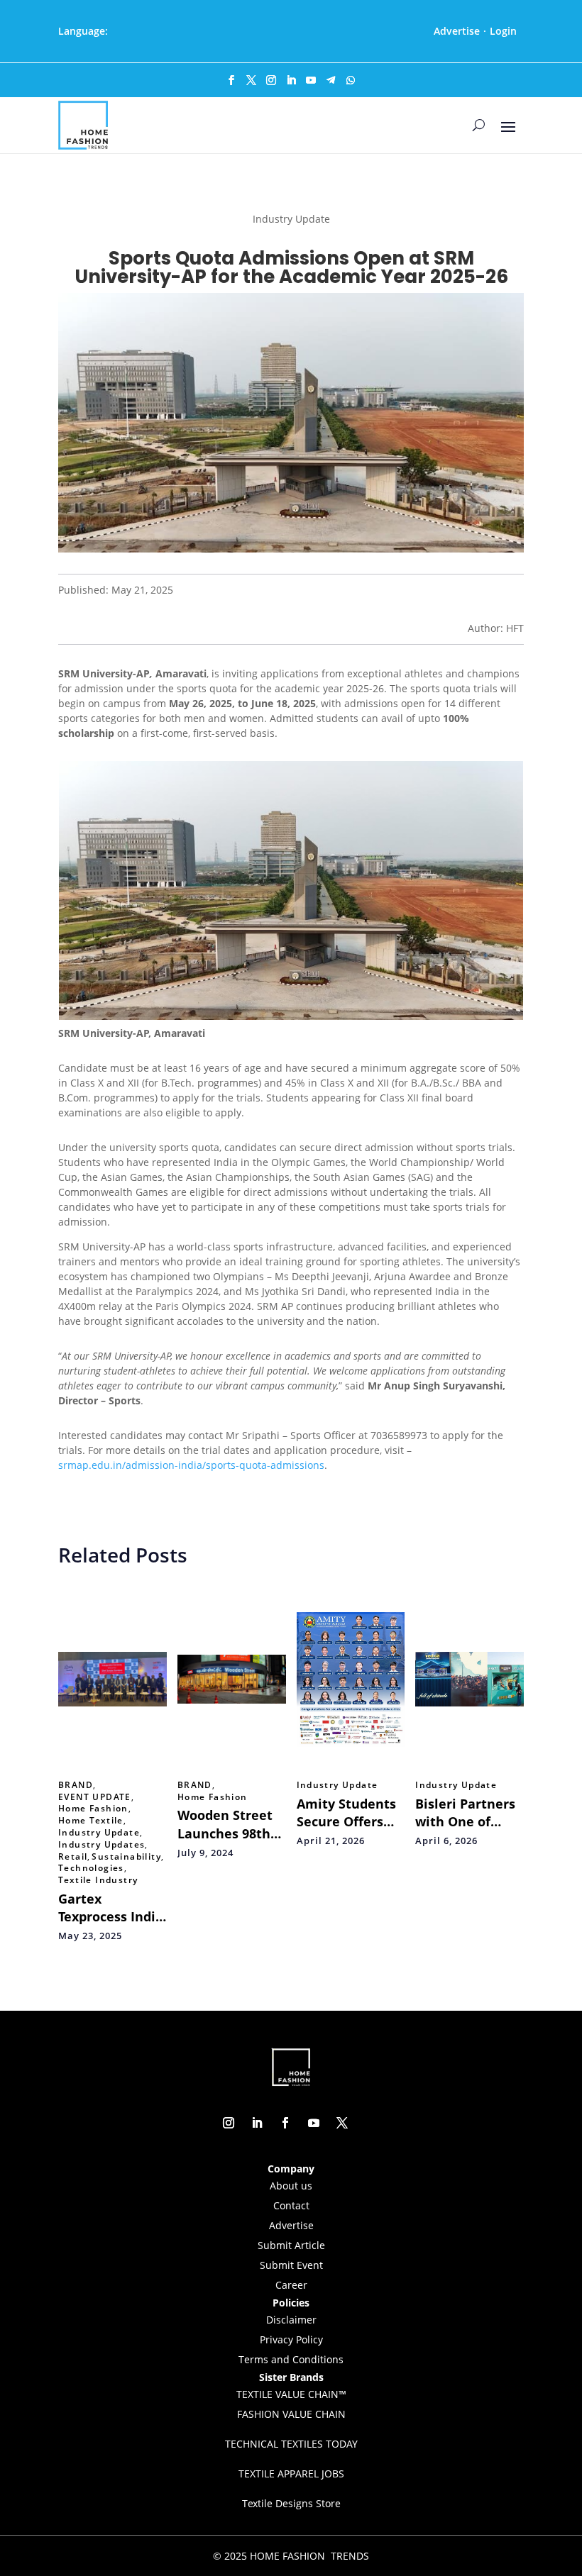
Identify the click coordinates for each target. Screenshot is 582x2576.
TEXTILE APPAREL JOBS (291, 2474)
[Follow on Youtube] (311, 80)
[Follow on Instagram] (271, 80)
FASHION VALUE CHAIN (291, 2414)
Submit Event (291, 2265)
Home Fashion (93, 1809)
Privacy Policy (291, 2339)
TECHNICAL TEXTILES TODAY (291, 2444)
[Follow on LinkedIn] (291, 80)
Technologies (91, 1868)
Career (291, 2285)
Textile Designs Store (291, 2503)
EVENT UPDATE (95, 1797)
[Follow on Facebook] (231, 80)
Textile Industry (98, 1880)
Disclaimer (291, 2320)
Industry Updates (101, 1845)
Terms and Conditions (291, 2359)
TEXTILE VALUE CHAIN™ (291, 2394)
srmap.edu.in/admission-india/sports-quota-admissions (191, 1465)
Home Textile (91, 1821)
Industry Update (99, 1833)
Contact (291, 2205)
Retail (73, 1857)
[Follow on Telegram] (331, 80)
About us (291, 2186)
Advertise (457, 31)
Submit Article (291, 2245)
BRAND (76, 1785)
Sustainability (126, 1857)
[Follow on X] (251, 80)
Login (503, 31)
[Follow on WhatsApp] (351, 80)
